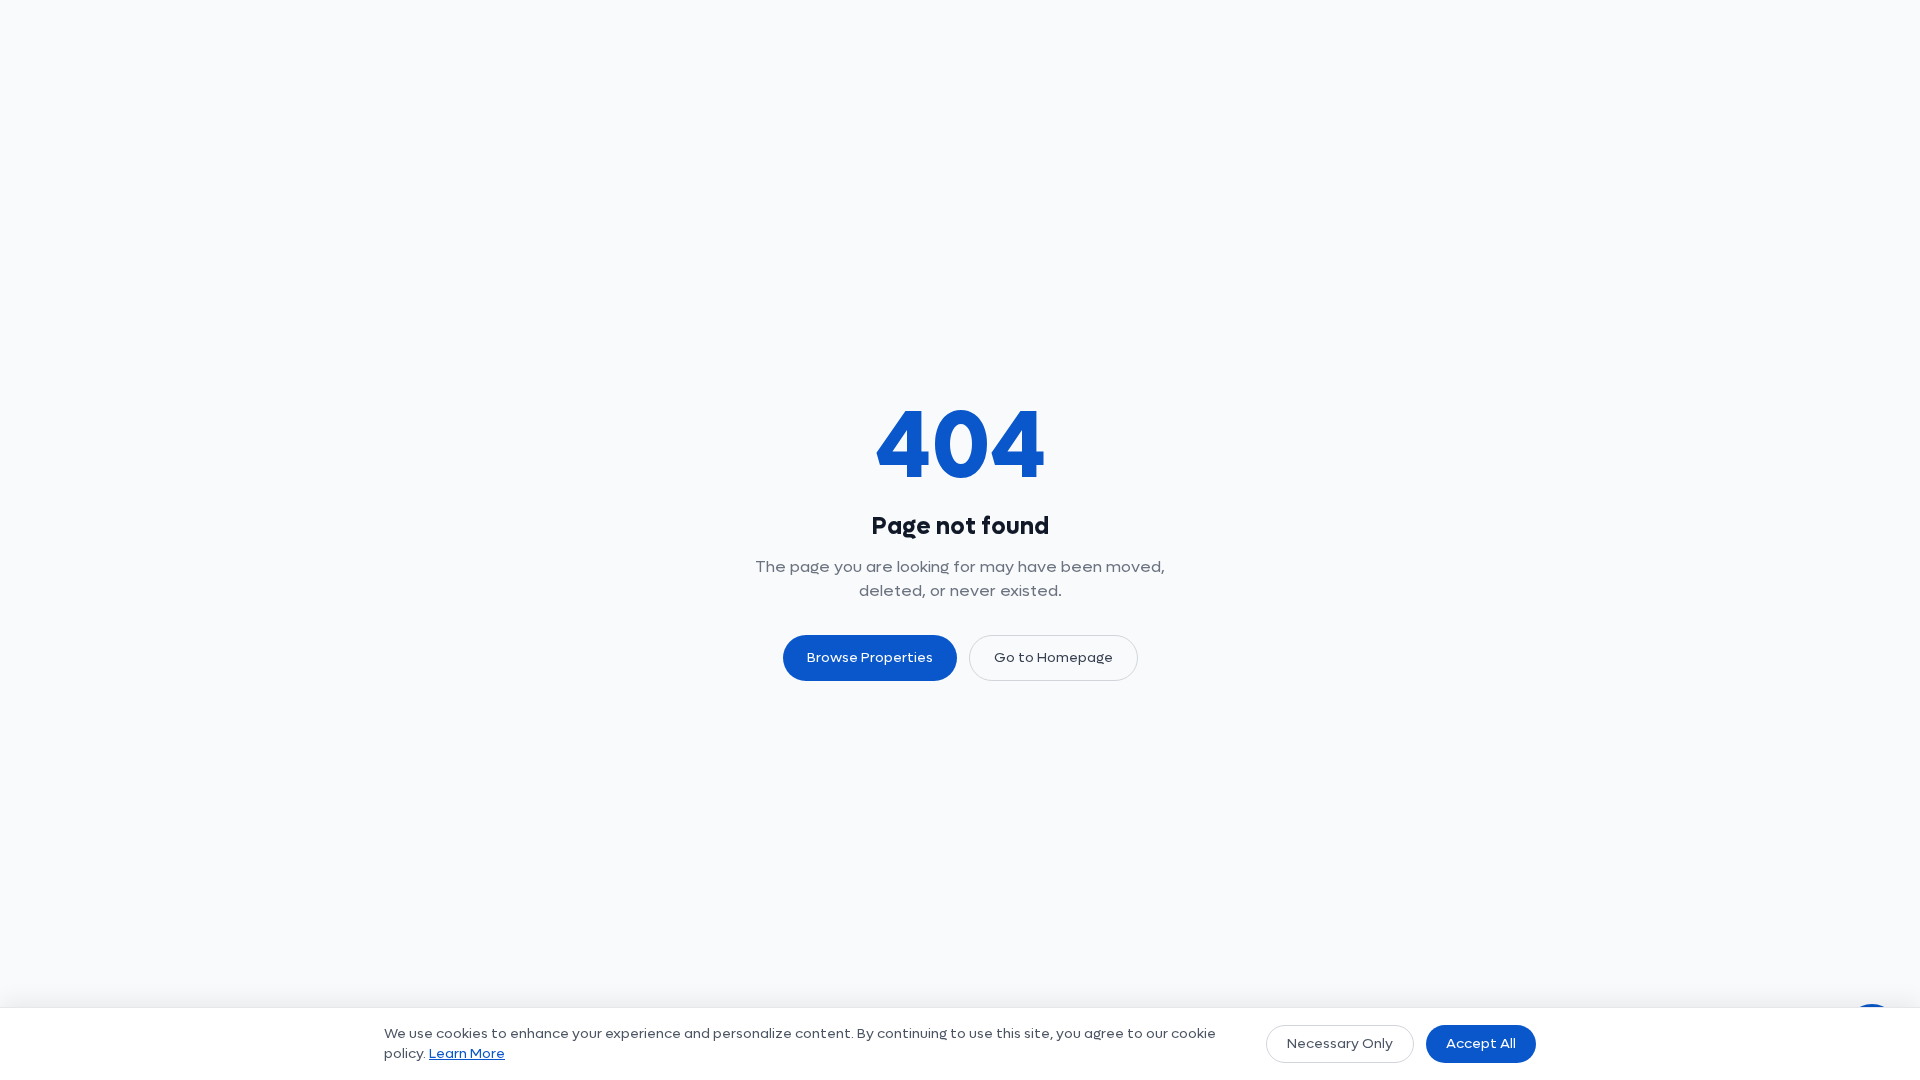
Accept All (1481, 1043)
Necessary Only (1340, 1043)
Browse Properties (870, 657)
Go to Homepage (1053, 657)
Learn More (467, 1053)
